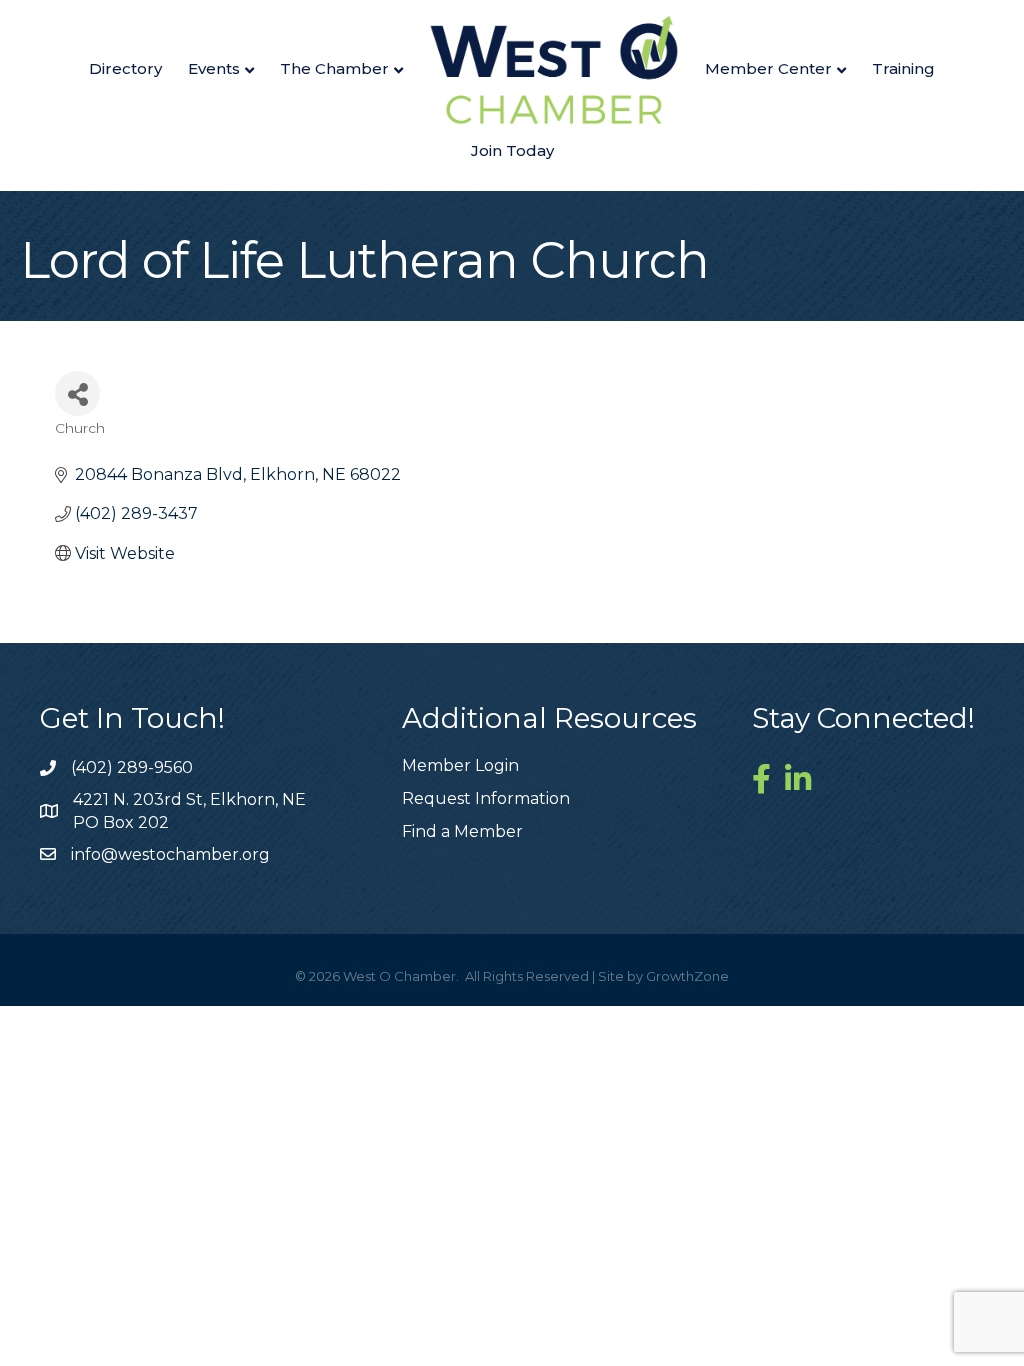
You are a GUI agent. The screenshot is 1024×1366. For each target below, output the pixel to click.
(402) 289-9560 (132, 767)
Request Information (486, 798)
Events (214, 68)
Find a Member (462, 831)
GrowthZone (687, 976)
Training (903, 68)
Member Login (460, 765)
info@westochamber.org (170, 854)
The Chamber (334, 68)
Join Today (512, 150)
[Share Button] (77, 393)
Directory (125, 68)
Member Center (768, 68)
